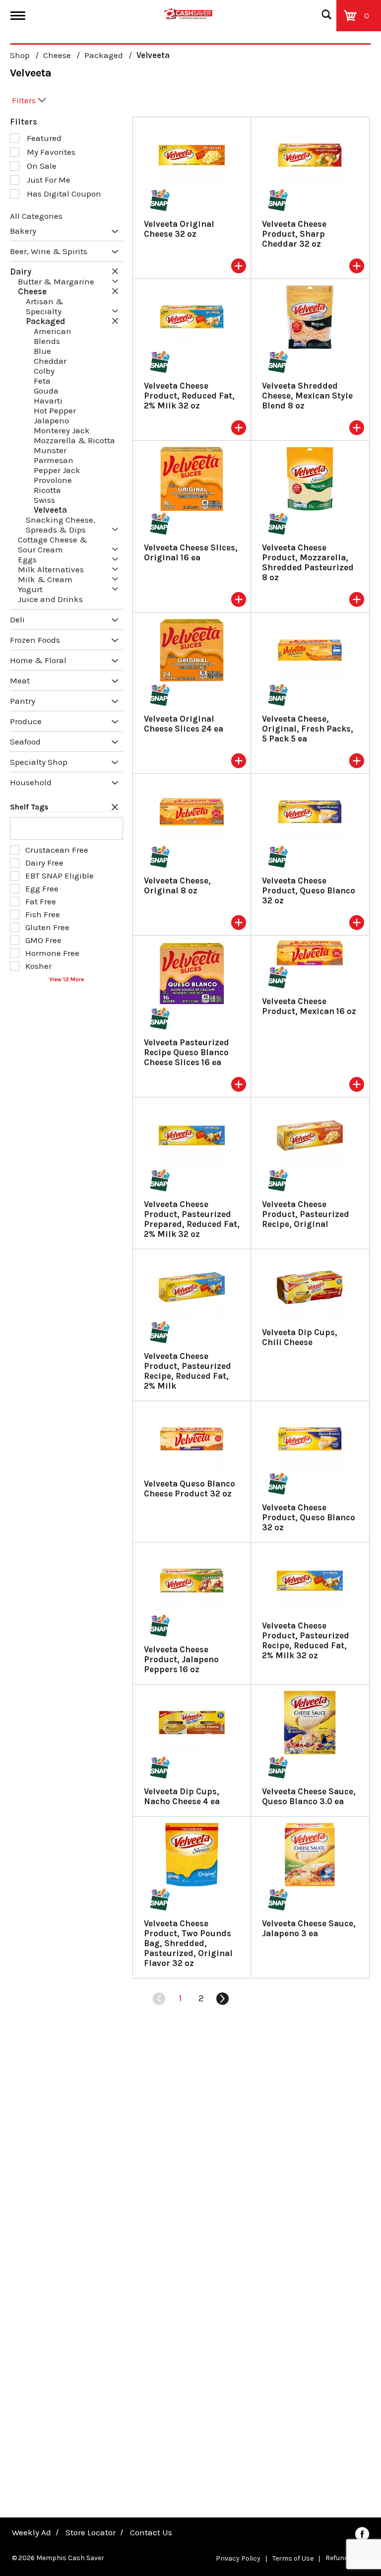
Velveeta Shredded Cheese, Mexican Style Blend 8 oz (307, 396)
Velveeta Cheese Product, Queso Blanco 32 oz (309, 890)
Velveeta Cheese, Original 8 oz (177, 885)
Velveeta (153, 55)
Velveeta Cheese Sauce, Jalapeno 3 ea (309, 1928)
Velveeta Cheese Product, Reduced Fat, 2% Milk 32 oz (189, 396)
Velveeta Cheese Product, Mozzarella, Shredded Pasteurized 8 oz (308, 562)
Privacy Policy (238, 2558)
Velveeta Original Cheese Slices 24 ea (184, 724)
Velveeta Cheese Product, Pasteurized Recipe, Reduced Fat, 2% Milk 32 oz (306, 1640)
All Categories (36, 216)
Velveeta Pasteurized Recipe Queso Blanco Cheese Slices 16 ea (187, 1052)
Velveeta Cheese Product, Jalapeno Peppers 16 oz (181, 1659)
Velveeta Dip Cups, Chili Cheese (300, 1337)
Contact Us (151, 2532)
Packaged (104, 55)
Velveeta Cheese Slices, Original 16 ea (191, 552)
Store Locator (91, 2532)
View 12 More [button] (66, 979)
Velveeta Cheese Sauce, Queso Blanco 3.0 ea (309, 1796)
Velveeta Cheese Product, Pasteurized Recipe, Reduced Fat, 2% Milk (188, 1371)
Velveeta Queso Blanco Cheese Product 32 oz (190, 1489)
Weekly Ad (32, 2532)
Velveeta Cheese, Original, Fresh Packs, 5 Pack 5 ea (308, 729)
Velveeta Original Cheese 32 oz (179, 229)
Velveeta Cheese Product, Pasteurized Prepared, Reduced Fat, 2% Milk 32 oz (192, 1219)
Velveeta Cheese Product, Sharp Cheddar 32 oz (294, 234)
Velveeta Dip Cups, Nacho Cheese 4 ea (182, 1796)
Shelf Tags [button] (29, 807)
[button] (112, 232)
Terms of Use (293, 2558)
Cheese (57, 55)
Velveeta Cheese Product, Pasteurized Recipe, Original (306, 1214)
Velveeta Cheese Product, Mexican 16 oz (309, 1006)
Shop (20, 55)
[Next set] (222, 1999)
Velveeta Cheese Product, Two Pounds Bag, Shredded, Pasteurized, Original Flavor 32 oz (188, 1943)
